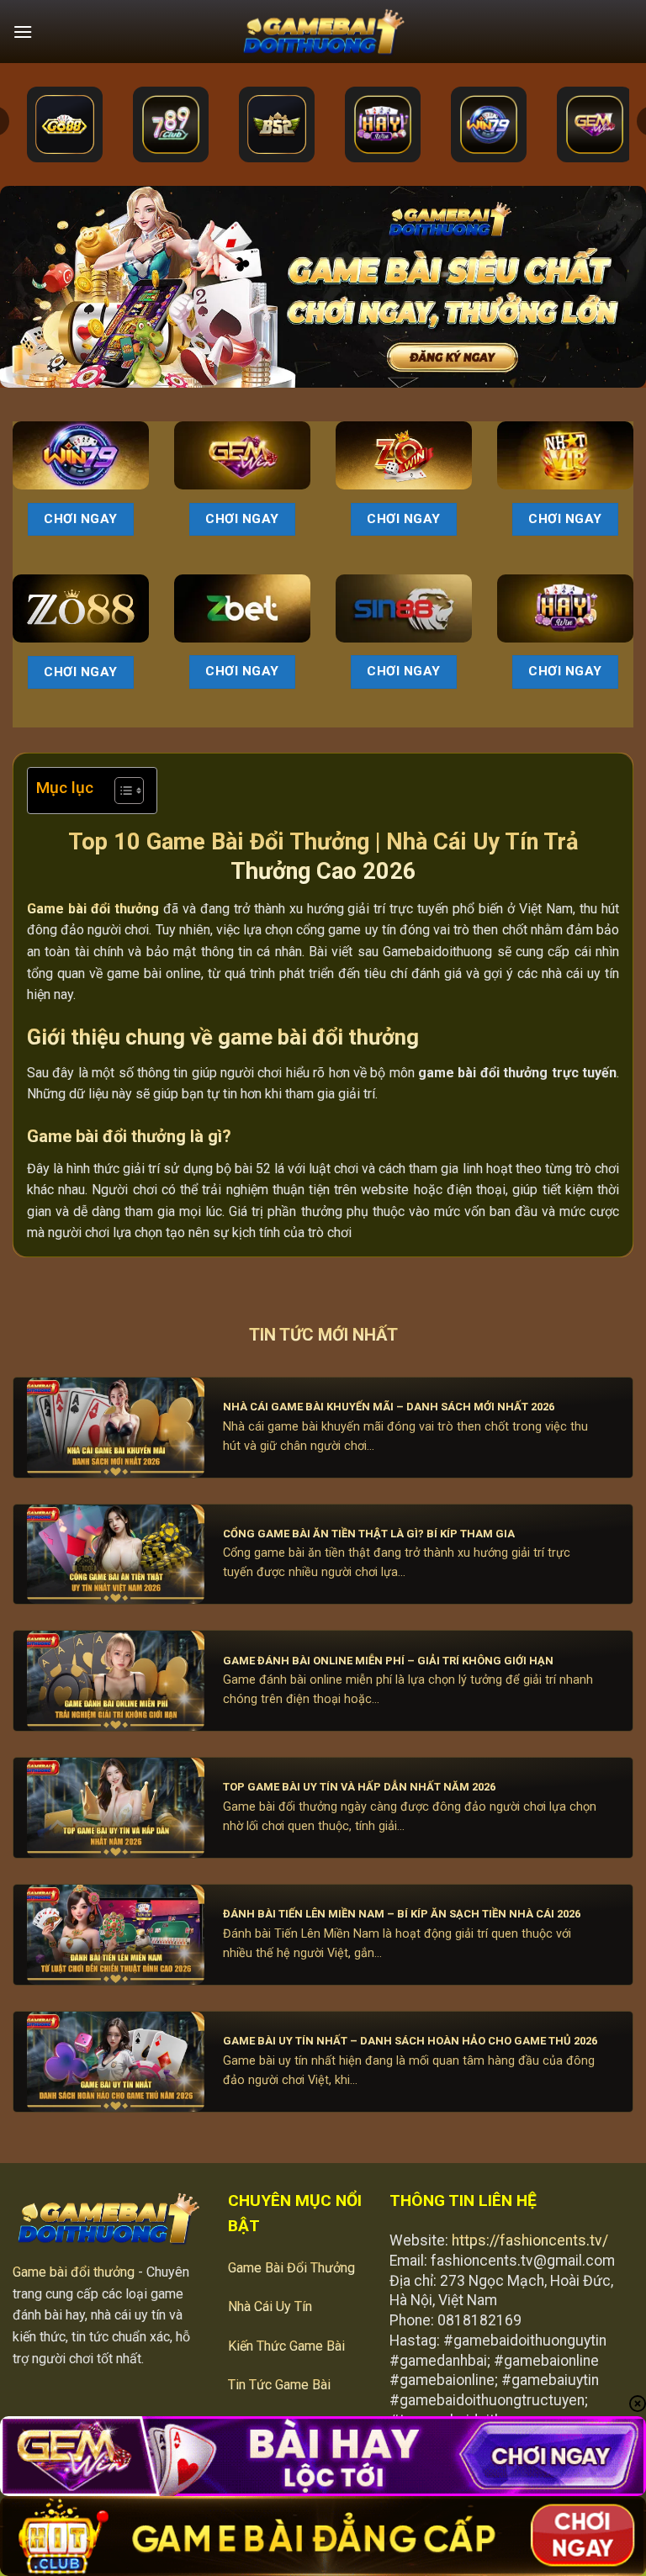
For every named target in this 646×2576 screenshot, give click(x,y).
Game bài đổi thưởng (74, 2272)
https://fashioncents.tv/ (530, 2240)
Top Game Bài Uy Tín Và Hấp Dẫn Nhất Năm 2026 (359, 1787)
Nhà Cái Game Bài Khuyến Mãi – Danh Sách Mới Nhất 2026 (389, 1407)
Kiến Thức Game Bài (286, 2346)
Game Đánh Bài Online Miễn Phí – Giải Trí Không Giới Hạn (388, 1661)
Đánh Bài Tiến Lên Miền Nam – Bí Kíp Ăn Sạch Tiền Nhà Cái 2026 (402, 1914)
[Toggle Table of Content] (121, 791)
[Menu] (23, 32)
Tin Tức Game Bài (279, 2385)
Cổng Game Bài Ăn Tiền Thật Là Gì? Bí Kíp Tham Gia (369, 1534)
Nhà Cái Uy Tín (270, 2306)
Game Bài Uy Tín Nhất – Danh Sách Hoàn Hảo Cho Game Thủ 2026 (410, 2041)
